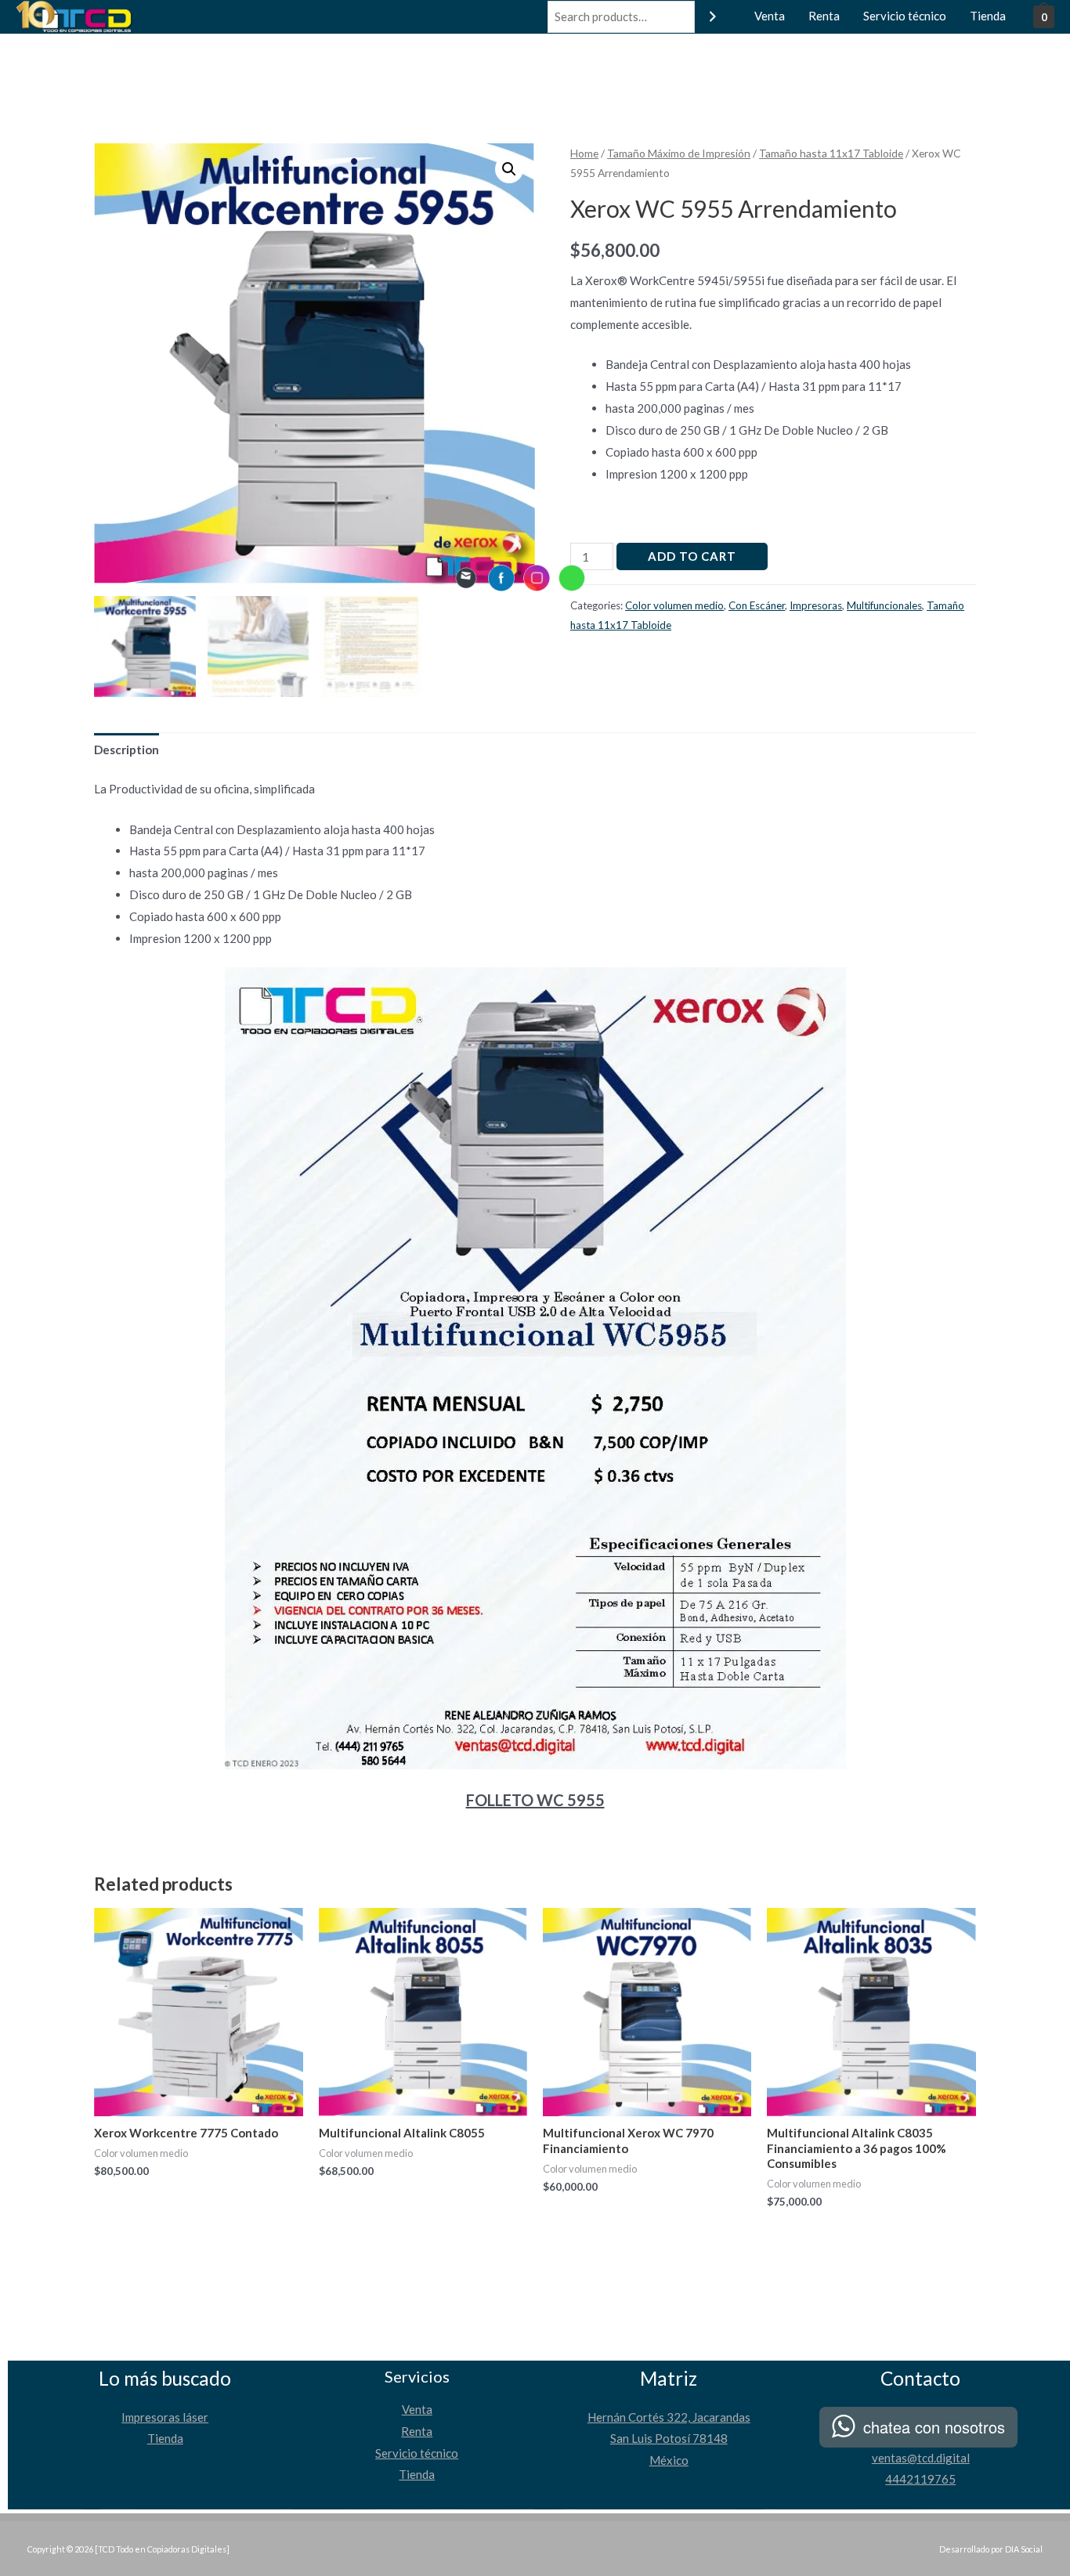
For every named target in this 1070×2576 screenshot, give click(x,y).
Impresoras (816, 605)
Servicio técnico (905, 16)
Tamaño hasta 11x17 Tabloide (831, 153)
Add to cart (692, 556)
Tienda (988, 16)
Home (584, 153)
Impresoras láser (165, 2417)
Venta (770, 16)
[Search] (713, 17)
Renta (824, 16)
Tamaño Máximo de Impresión (679, 153)
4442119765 (920, 2479)
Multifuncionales (884, 605)
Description (127, 750)
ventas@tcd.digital (921, 2458)
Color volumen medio (674, 605)
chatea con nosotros (934, 2427)
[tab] (127, 750)
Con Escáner (757, 605)
